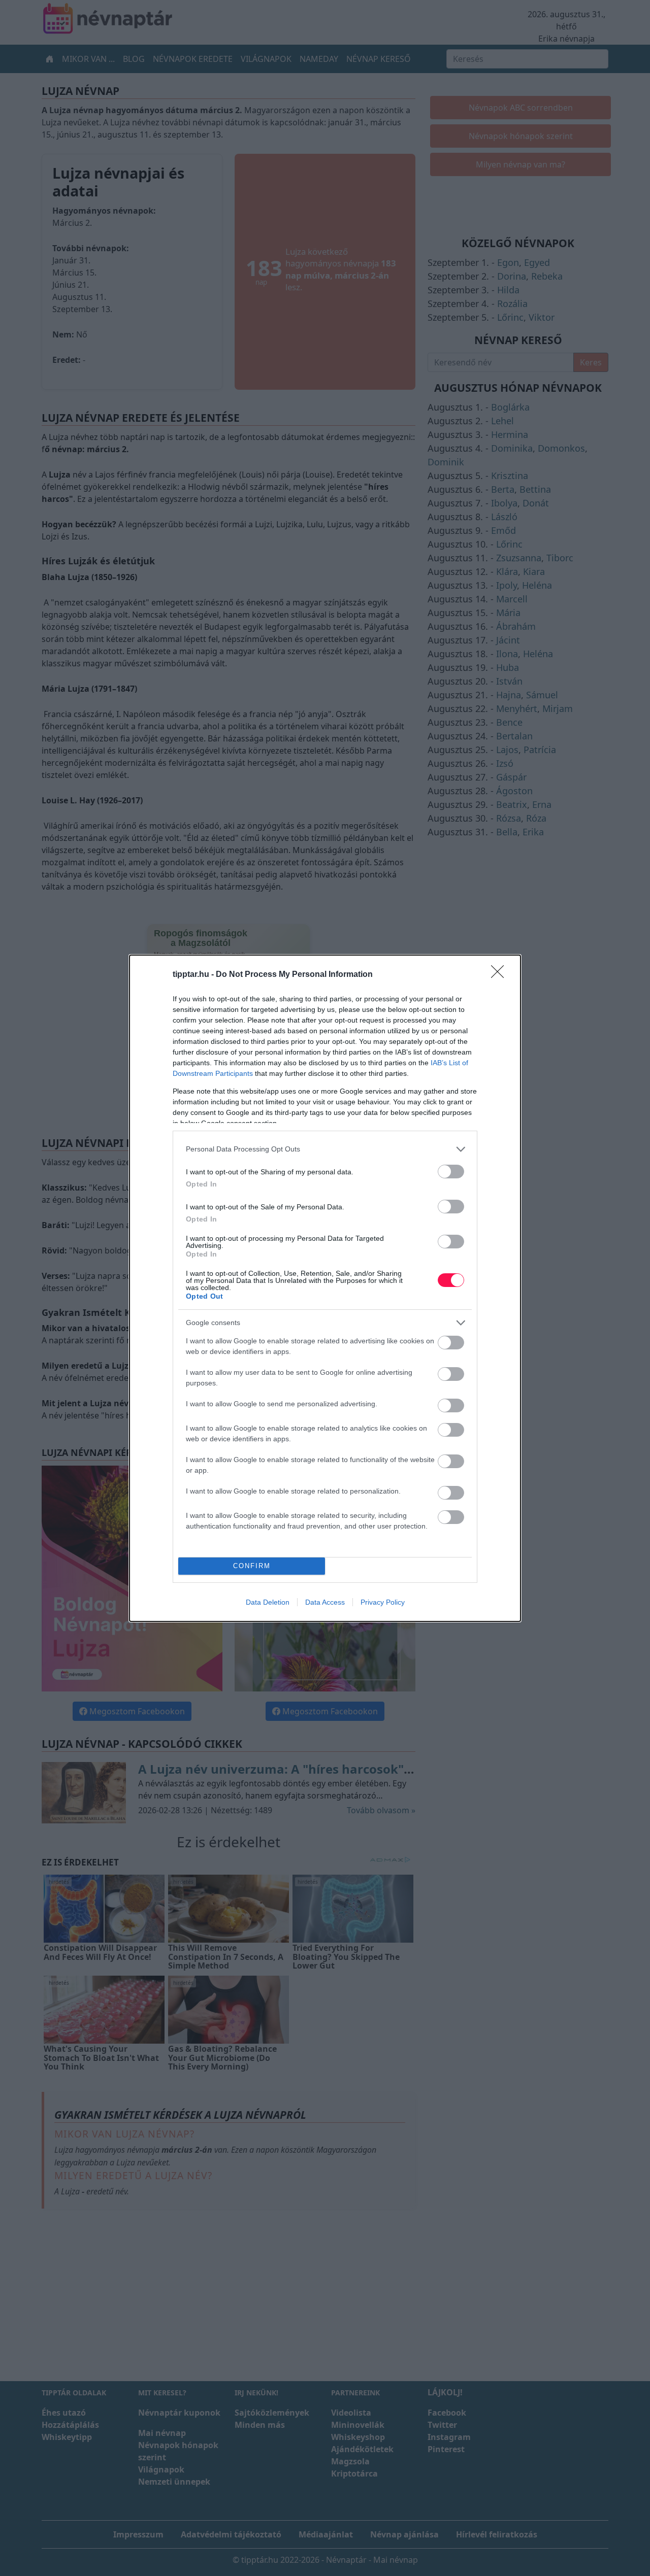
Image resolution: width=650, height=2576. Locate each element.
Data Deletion (268, 1602)
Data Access (325, 1602)
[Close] (501, 975)
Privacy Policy (383, 1602)
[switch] (451, 1172)
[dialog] (325, 1288)
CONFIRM (252, 1566)
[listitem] (325, 1149)
